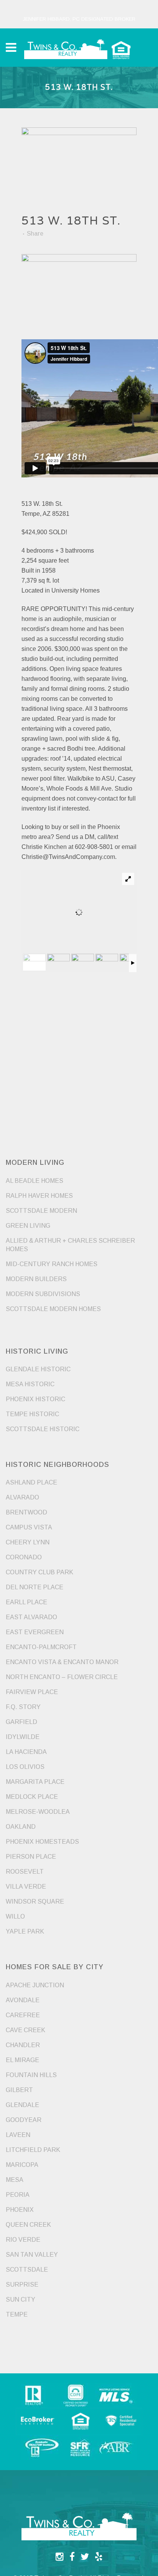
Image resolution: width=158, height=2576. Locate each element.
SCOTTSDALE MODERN (41, 1211)
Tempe (17, 2314)
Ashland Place (31, 1482)
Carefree (23, 2015)
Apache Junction (35, 1985)
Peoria (18, 2195)
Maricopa (22, 2165)
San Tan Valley (32, 2255)
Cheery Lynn (28, 1542)
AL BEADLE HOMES (35, 1181)
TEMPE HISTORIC (32, 1414)
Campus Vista (29, 1527)
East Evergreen (35, 1632)
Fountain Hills (31, 2075)
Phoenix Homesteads (42, 1842)
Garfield (21, 1722)
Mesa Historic (30, 1384)
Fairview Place (32, 1692)
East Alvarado (31, 1617)
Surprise (22, 2285)
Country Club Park (39, 1572)
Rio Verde (23, 2240)
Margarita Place (35, 1782)
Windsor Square (35, 1901)
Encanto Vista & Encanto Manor (62, 1662)
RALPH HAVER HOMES (39, 1196)
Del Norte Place (35, 1587)
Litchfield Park (33, 2150)
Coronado (24, 1557)
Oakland (21, 1827)
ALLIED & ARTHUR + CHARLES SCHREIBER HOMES (70, 1245)
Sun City (21, 2299)
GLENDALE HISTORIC (38, 1369)
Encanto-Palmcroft (41, 1647)
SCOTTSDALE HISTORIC (43, 1429)
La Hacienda (26, 1752)
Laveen (18, 2135)
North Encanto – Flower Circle (62, 1677)
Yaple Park (25, 1931)
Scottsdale (27, 2270)
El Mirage (22, 2060)
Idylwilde (23, 1737)
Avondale (23, 2000)
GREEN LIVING (28, 1226)
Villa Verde (26, 1887)
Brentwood (26, 1512)
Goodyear (24, 2120)
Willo (15, 1916)
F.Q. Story (23, 1707)
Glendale (22, 2105)
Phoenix (20, 2210)
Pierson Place (31, 1857)
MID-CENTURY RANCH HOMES (52, 1264)
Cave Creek (26, 2030)
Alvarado (22, 1497)
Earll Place (26, 1602)
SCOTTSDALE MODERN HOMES (53, 1309)
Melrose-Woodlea (38, 1812)
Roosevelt (25, 1872)
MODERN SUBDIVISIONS (43, 1294)
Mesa (15, 2180)
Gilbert (19, 2090)
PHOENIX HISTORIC (35, 1399)
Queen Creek (28, 2225)
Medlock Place (32, 1797)
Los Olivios (25, 1767)
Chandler (23, 2045)
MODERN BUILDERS (36, 1279)
